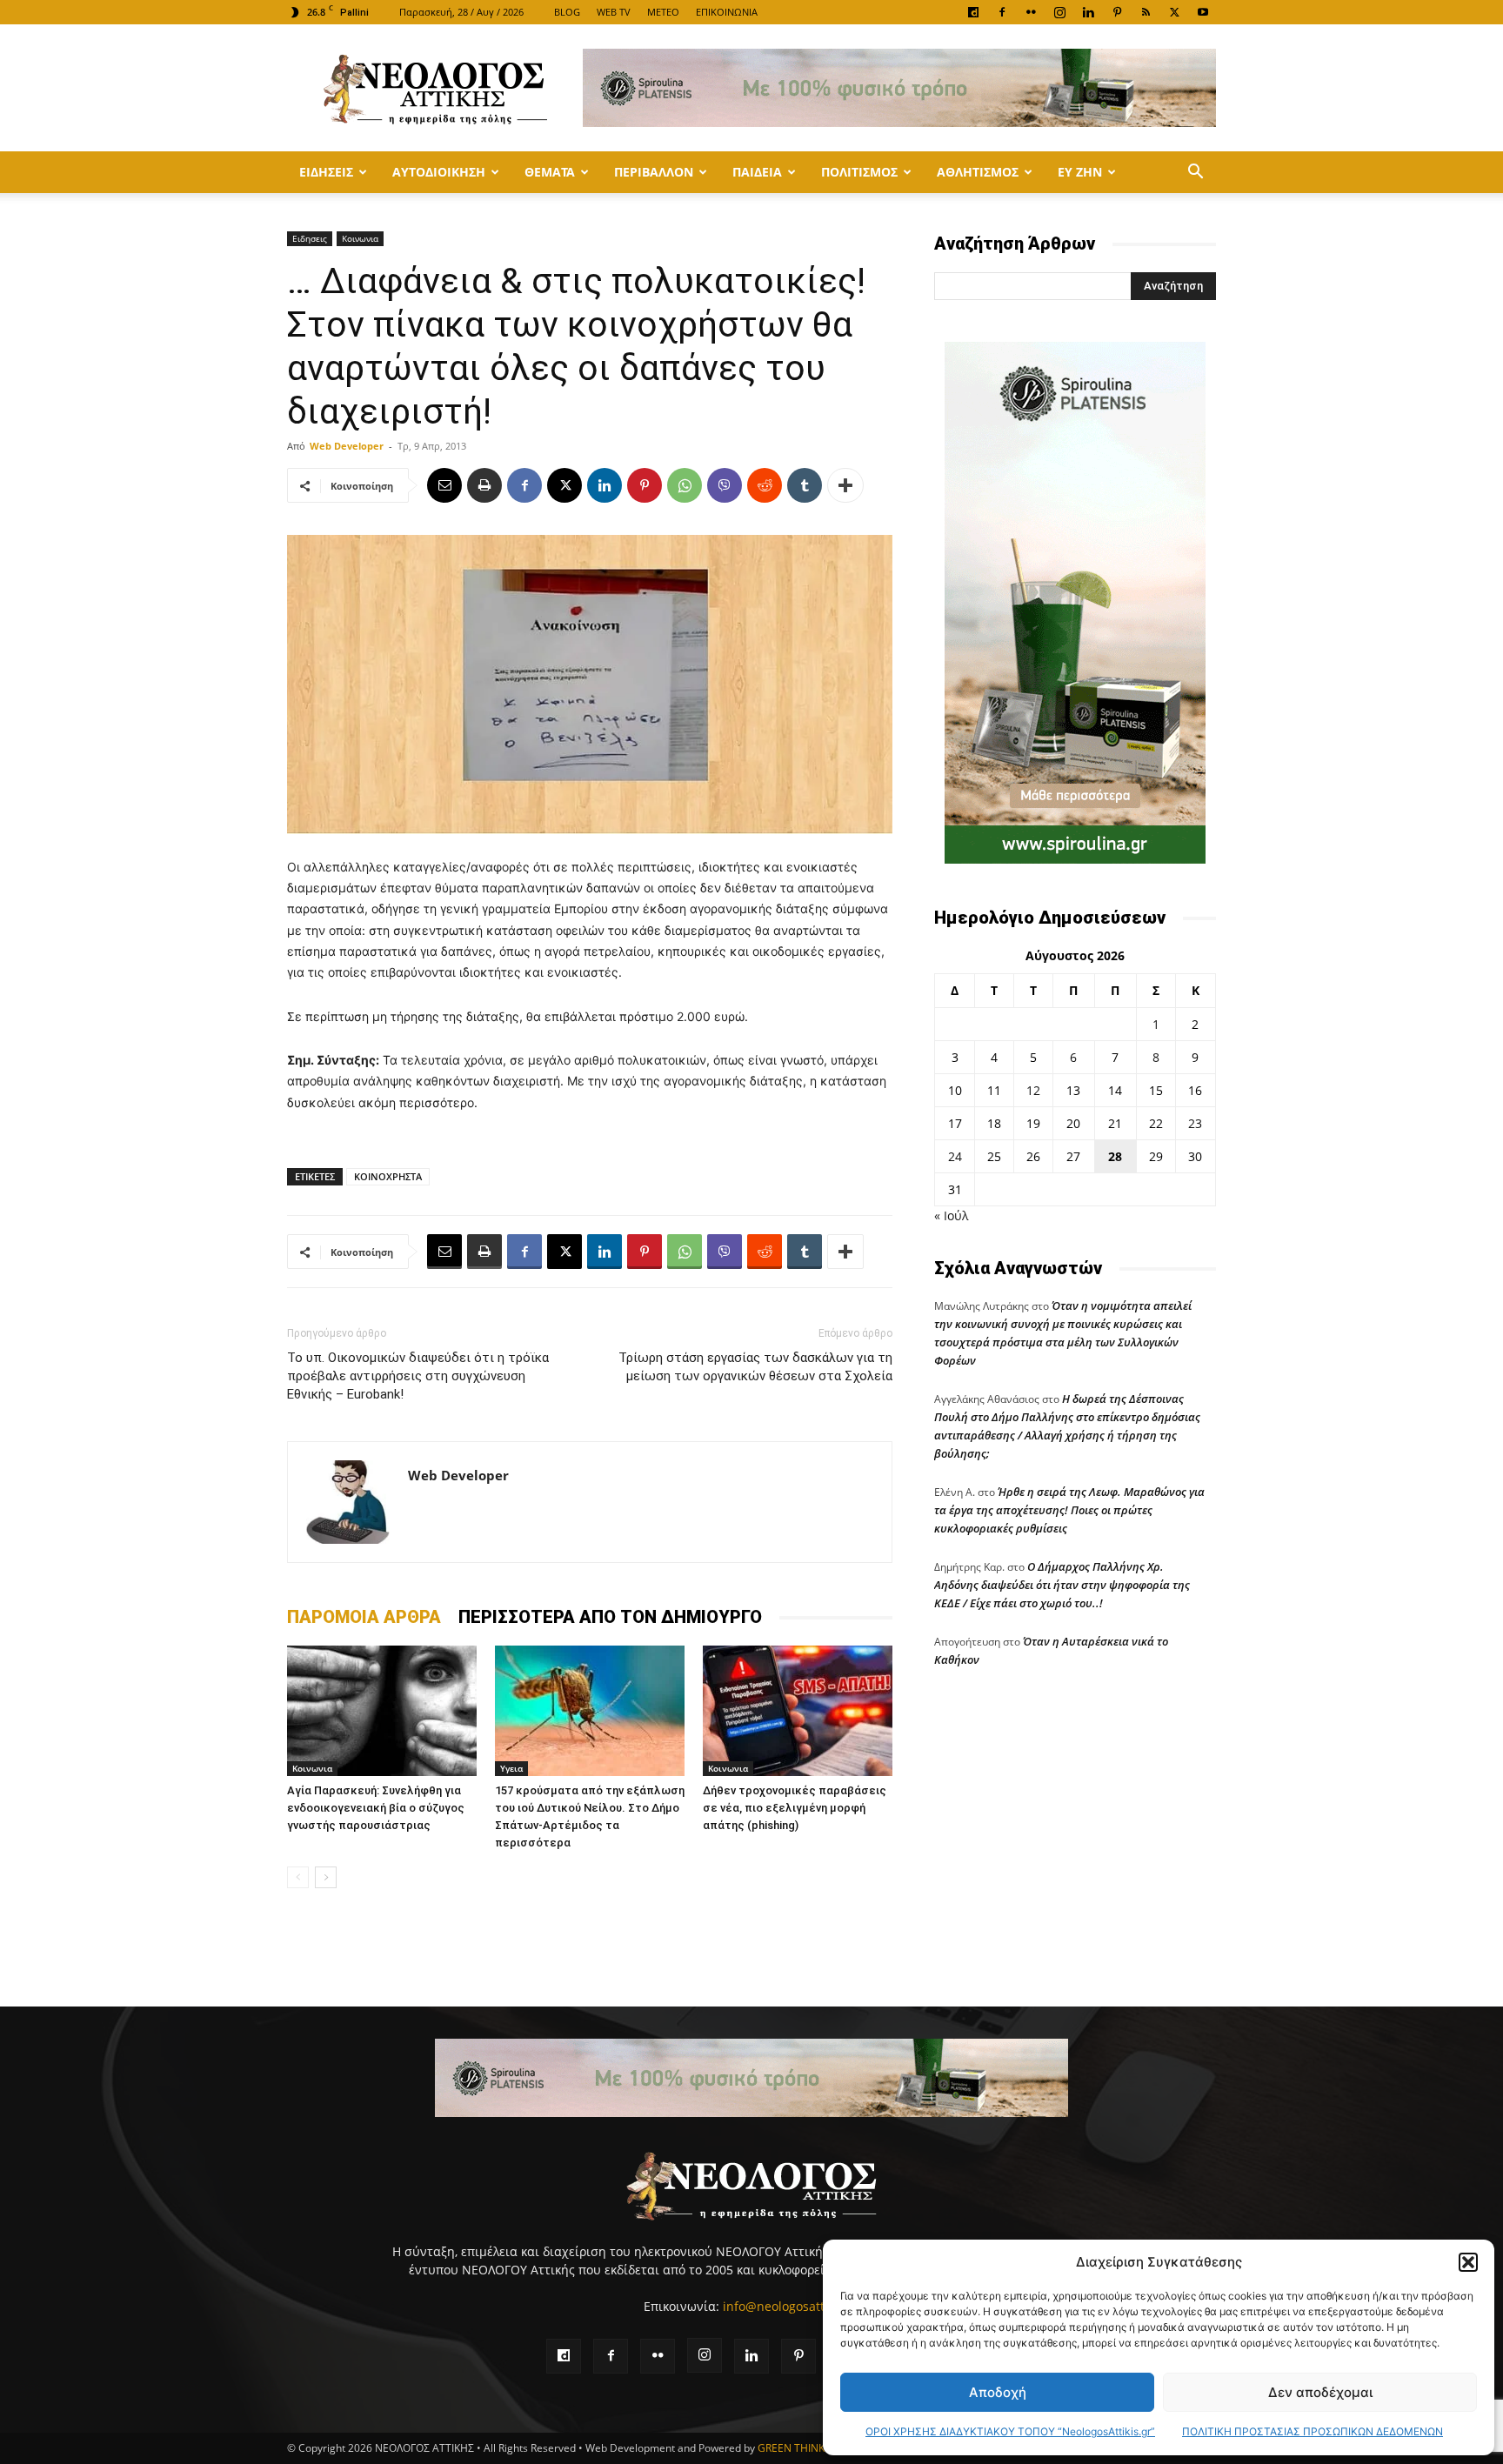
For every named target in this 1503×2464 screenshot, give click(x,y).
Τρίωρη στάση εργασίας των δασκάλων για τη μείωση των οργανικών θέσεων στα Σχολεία (755, 1367)
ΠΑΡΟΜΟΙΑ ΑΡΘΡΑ (364, 1617)
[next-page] (326, 1877)
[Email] (444, 485)
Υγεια (511, 1768)
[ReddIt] (765, 485)
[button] (1468, 2262)
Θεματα (550, 172)
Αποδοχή (998, 2392)
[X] (1174, 12)
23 (1195, 1123)
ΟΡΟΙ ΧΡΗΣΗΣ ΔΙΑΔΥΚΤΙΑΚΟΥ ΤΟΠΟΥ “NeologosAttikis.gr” (1010, 2431)
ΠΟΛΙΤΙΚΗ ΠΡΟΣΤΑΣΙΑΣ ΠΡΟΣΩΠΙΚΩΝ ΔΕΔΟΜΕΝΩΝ (1313, 2431)
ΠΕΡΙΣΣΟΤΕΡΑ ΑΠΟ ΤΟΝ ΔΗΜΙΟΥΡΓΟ (610, 1617)
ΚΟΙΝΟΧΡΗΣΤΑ (388, 1176)
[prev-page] (298, 1877)
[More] (845, 485)
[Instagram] (1059, 12)
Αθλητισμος (978, 172)
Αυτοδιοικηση (439, 172)
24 (955, 1156)
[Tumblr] (805, 485)
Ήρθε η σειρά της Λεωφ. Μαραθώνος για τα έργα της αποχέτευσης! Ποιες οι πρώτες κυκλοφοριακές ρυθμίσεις (1069, 1510)
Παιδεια (757, 172)
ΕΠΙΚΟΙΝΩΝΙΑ (727, 12)
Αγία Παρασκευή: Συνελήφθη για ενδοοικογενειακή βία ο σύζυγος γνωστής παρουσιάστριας (376, 1808)
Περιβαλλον (654, 172)
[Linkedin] (1088, 12)
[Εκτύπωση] (484, 485)
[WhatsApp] (685, 485)
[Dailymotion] (973, 12)
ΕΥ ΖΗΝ (1080, 172)
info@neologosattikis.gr (791, 2306)
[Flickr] (1031, 12)
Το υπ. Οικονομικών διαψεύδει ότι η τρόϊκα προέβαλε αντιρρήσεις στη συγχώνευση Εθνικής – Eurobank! (418, 1376)
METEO (663, 12)
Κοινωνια (360, 238)
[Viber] (725, 485)
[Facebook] (1002, 12)
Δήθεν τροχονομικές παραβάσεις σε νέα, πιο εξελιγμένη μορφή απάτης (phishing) (795, 1808)
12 (1033, 1090)
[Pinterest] (1117, 12)
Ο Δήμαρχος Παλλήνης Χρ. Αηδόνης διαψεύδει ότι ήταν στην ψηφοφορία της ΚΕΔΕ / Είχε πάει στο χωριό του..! (1062, 1585)
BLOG (567, 12)
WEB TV (614, 12)
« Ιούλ (951, 1215)
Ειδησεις (326, 172)
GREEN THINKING (800, 2448)
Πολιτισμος (859, 172)
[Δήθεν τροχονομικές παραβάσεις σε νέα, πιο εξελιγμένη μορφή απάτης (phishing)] (798, 1711)
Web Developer (347, 446)
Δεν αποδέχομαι (1320, 2392)
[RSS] (1146, 12)
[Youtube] (1203, 12)
